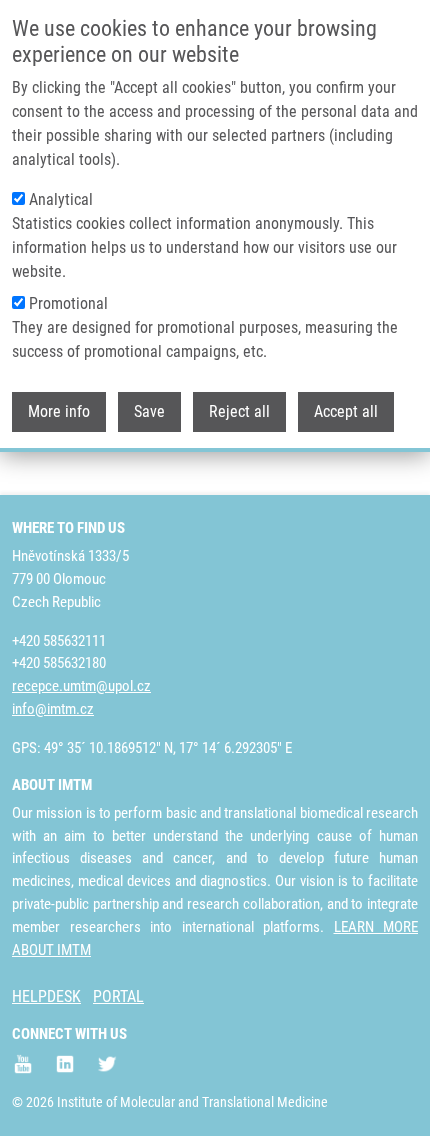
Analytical (61, 199)
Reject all (239, 411)
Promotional (68, 303)
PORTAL (118, 996)
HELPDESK (46, 996)
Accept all (346, 411)
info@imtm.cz (53, 709)
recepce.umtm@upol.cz (81, 686)
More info (59, 411)
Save (149, 411)
